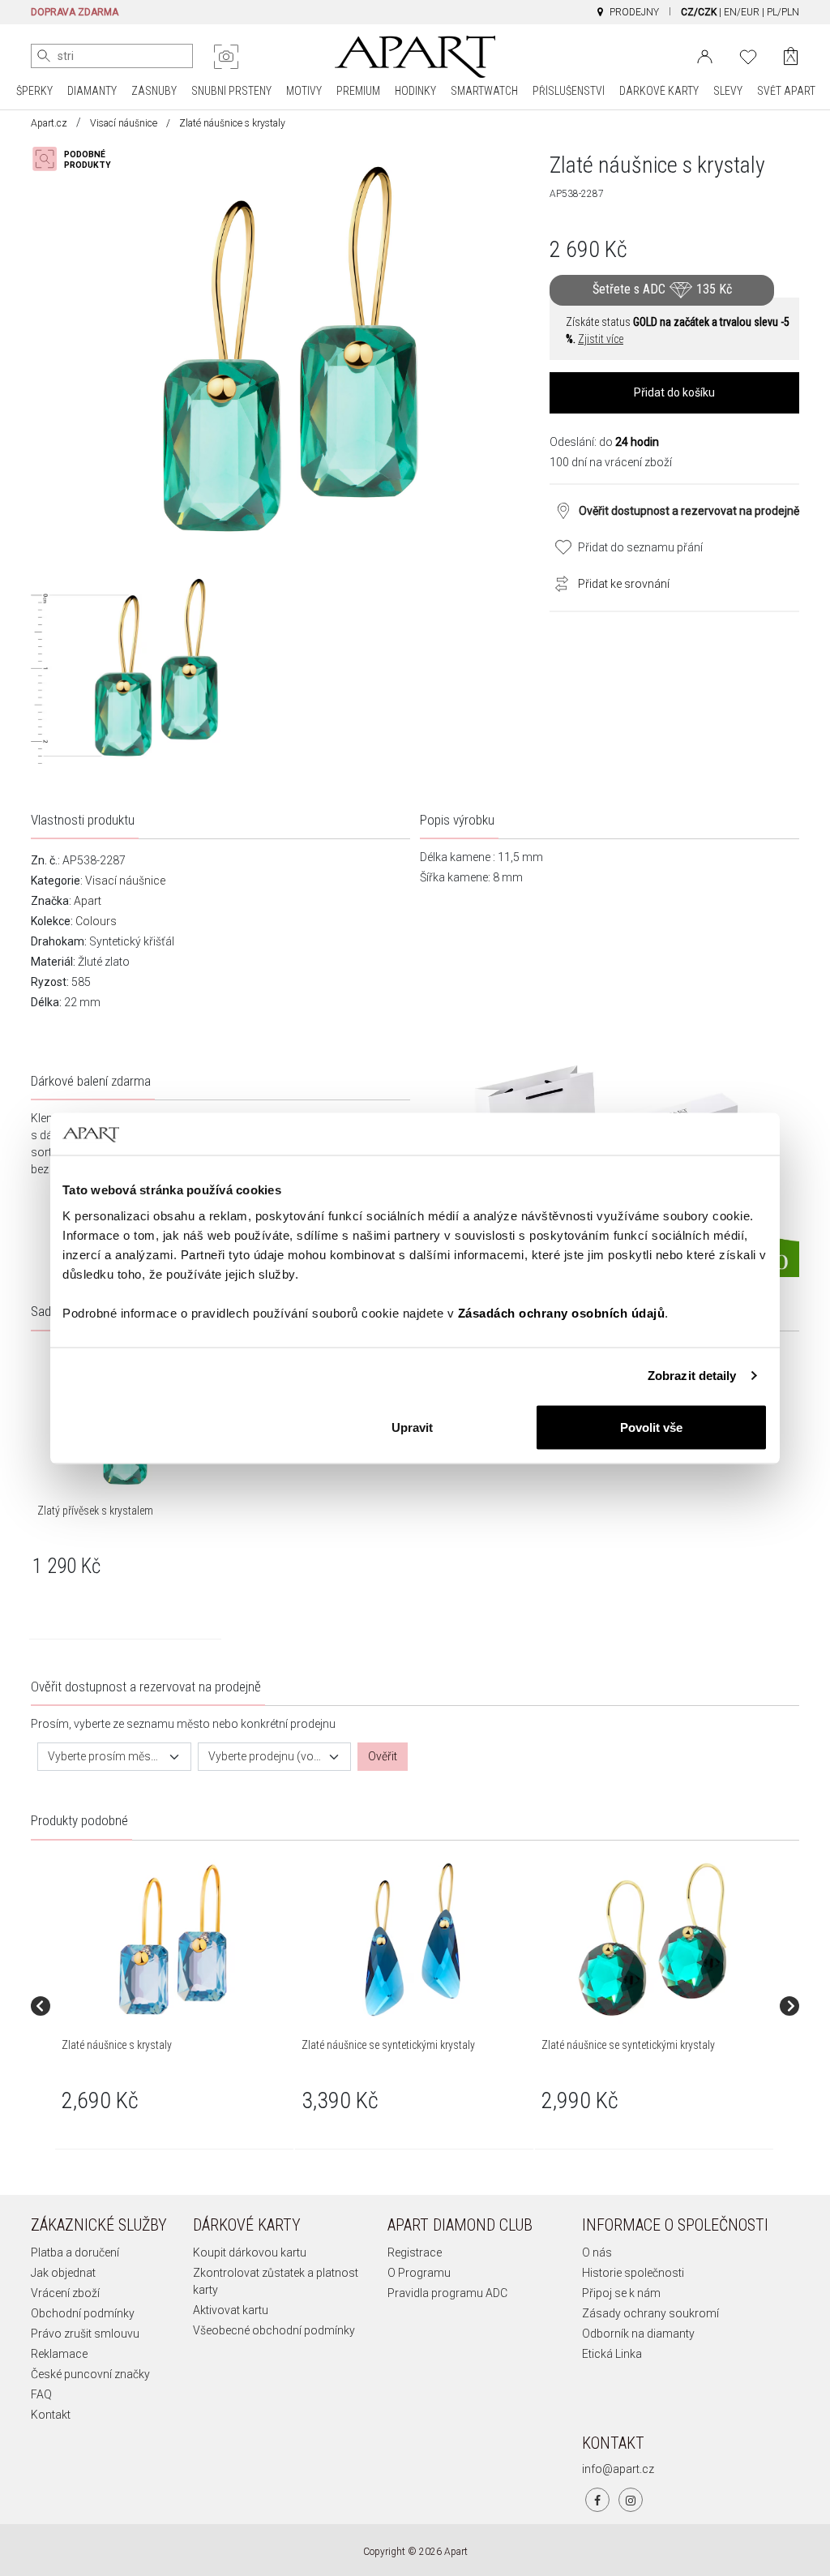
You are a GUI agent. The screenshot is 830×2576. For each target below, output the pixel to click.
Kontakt (51, 2415)
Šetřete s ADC (662, 289)
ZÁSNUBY (154, 91)
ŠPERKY (34, 91)
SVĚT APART (786, 91)
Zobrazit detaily (692, 1376)
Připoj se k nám (621, 2293)
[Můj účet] (705, 55)
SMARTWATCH (484, 91)
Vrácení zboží (65, 2293)
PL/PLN (783, 12)
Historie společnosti (633, 2273)
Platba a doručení (75, 2252)
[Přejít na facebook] (597, 2500)
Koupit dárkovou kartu (250, 2252)
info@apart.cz (618, 2469)
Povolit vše (651, 1427)
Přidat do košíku (674, 392)
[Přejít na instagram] (631, 2500)
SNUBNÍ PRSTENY (231, 91)
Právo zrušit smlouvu (85, 2334)
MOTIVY (304, 91)
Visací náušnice (124, 123)
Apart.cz (49, 123)
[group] (175, 2006)
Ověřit (383, 1756)
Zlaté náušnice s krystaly (117, 2045)
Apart (88, 901)
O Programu (419, 2273)
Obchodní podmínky (83, 2313)
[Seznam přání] (748, 55)
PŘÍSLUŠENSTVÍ (569, 91)
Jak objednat (63, 2273)
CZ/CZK (699, 12)
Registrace (415, 2252)
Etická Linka (612, 2354)
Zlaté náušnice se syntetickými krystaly (388, 2045)
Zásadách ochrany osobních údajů (562, 1312)
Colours (96, 921)
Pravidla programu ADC (447, 2293)
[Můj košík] (791, 56)
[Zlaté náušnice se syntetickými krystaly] (413, 1940)
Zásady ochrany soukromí (650, 2313)
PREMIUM (358, 91)
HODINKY (415, 91)
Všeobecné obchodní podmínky (274, 2330)
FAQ (41, 2394)
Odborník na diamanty (638, 2334)
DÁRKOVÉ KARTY (659, 91)
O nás (597, 2252)
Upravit (412, 1427)
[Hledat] (44, 56)
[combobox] (114, 1757)
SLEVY (728, 91)
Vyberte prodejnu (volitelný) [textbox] (265, 1756)
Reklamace (59, 2354)
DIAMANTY (92, 91)
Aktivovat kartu (231, 2310)
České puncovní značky (90, 2374)
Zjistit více (601, 339)
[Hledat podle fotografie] (226, 57)
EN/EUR (742, 12)
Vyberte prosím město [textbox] (105, 1756)
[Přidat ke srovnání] (558, 582)
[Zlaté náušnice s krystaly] (173, 1940)
